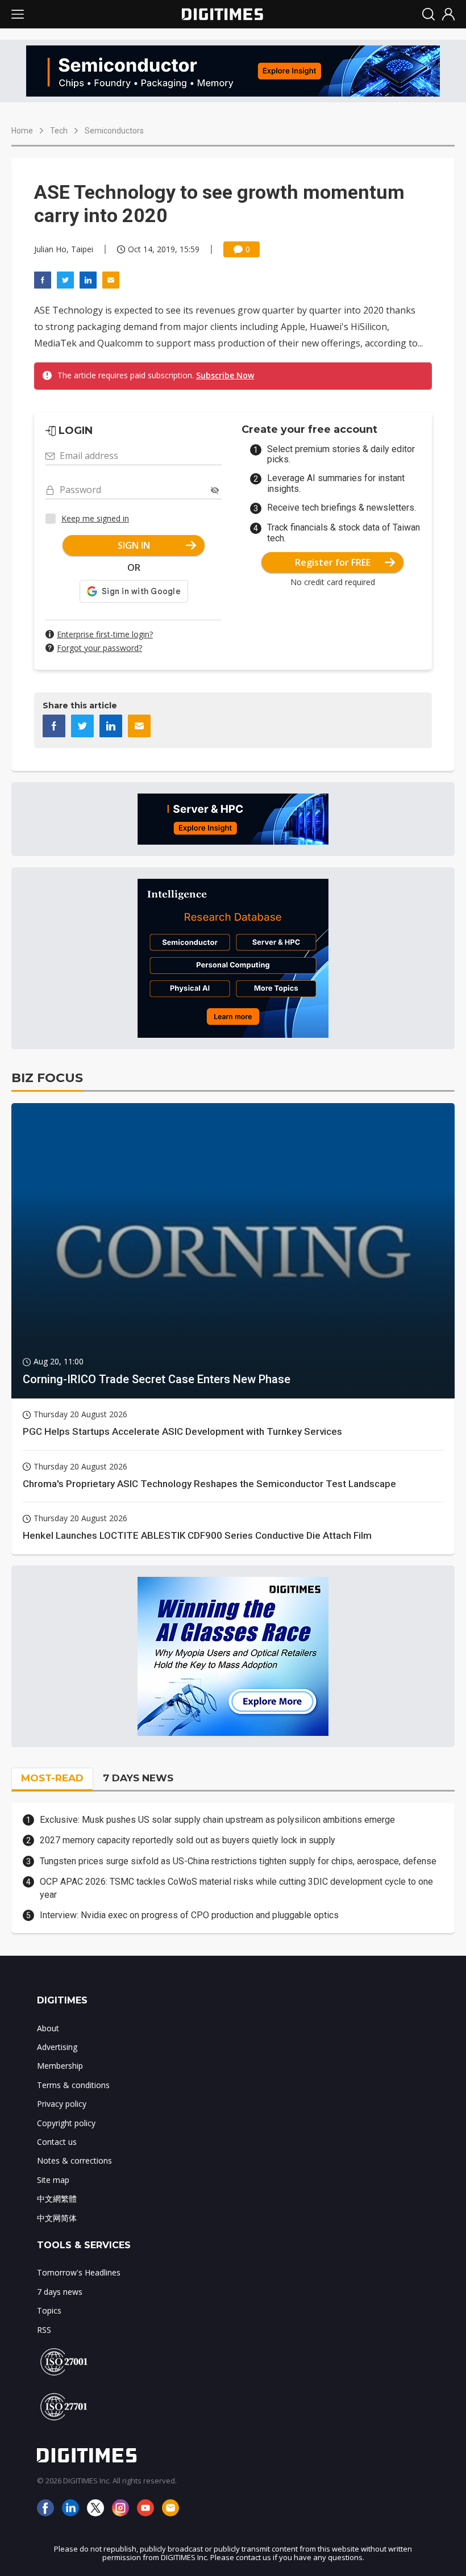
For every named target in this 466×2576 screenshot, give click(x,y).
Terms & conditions (73, 2085)
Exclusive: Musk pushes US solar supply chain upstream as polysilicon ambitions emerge (217, 1820)
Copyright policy (66, 2123)
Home (22, 131)
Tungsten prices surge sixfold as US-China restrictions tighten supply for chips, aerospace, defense (238, 1861)
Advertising (57, 2047)
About (48, 2028)
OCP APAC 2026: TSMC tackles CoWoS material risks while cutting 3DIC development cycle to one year (236, 1888)
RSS (44, 2330)
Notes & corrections (74, 2160)
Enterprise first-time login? (105, 634)
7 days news (60, 2292)
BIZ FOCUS (47, 1078)
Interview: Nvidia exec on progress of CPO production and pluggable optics (189, 1915)
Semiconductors (114, 131)
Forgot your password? (99, 648)
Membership (60, 2066)
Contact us (57, 2142)
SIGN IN (134, 545)
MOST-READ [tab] (52, 1778)
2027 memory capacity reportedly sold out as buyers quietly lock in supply (188, 1840)
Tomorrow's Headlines (79, 2272)
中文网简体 (57, 2218)
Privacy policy (62, 2104)
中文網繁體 (57, 2199)
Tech (59, 131)
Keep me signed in (95, 518)
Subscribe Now (225, 375)
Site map (53, 2180)
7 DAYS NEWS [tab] (138, 1778)
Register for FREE (333, 562)
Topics (49, 2310)
